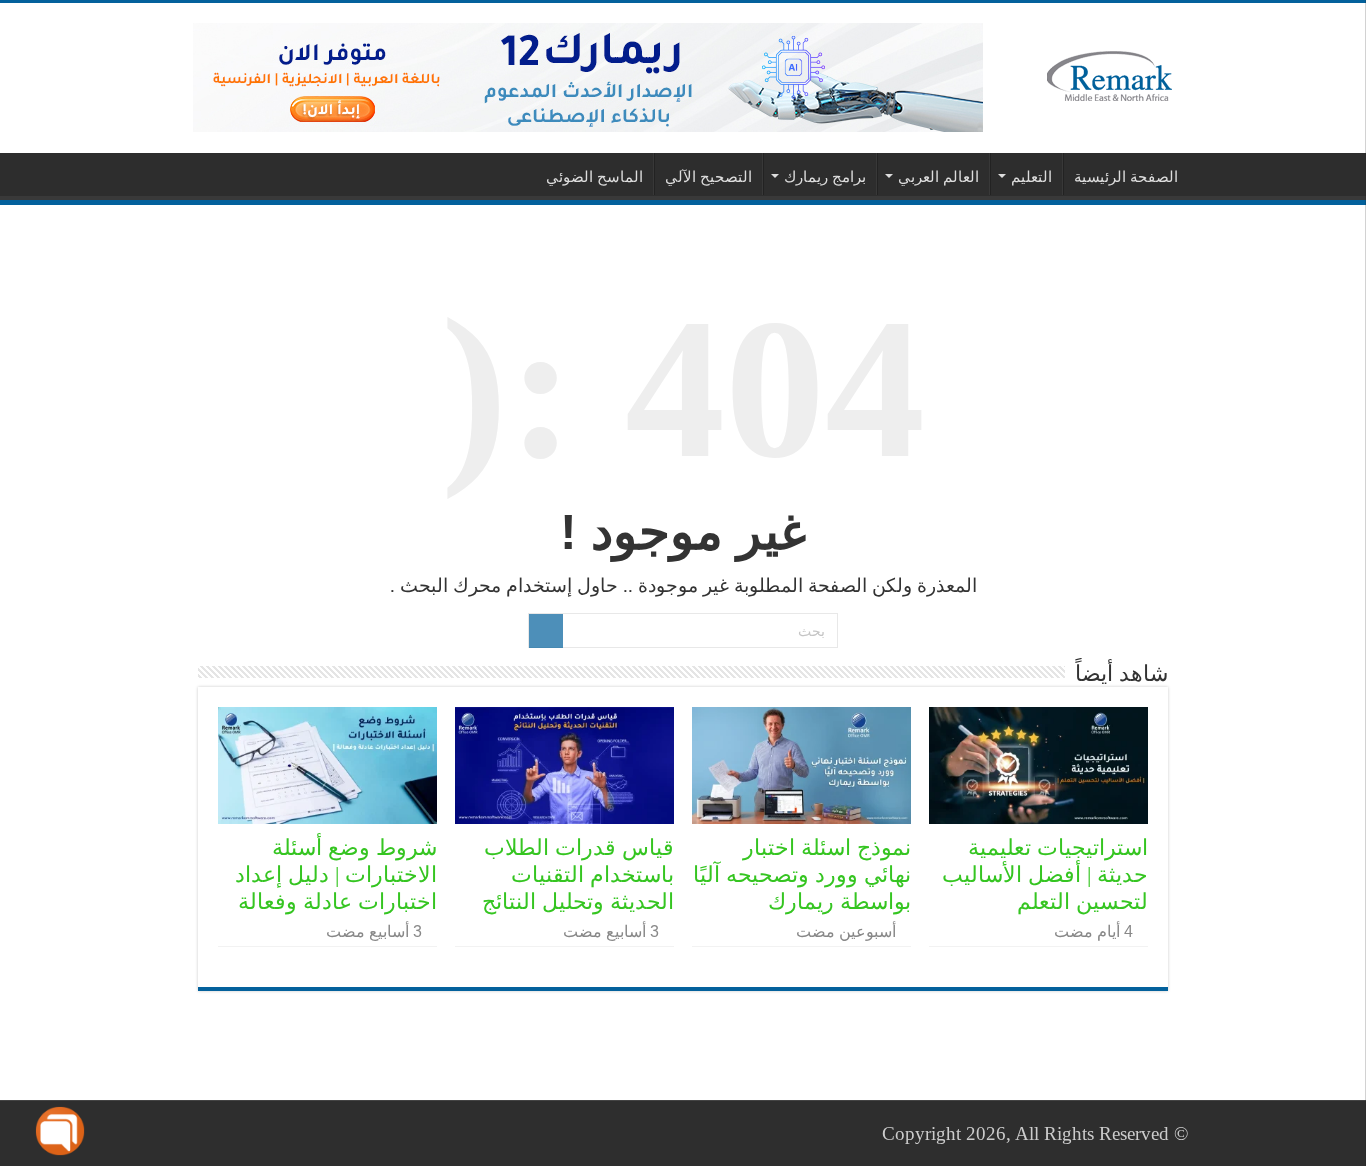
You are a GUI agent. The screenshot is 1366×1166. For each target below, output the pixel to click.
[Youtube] (202, 1133)
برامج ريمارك (825, 176)
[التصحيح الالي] (588, 75)
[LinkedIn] (221, 1133)
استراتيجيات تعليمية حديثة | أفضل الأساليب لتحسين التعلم (1045, 874)
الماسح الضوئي (594, 176)
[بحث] (546, 631)
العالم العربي (938, 176)
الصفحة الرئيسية (1126, 176)
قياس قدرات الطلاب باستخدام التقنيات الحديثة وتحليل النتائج (578, 874)
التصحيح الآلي (708, 176)
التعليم (1031, 176)
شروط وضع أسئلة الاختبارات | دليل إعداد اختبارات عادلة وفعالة (336, 874)
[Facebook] (259, 1133)
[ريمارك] (1110, 74)
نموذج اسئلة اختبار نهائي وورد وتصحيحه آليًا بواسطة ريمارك (802, 874)
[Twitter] (240, 1133)
